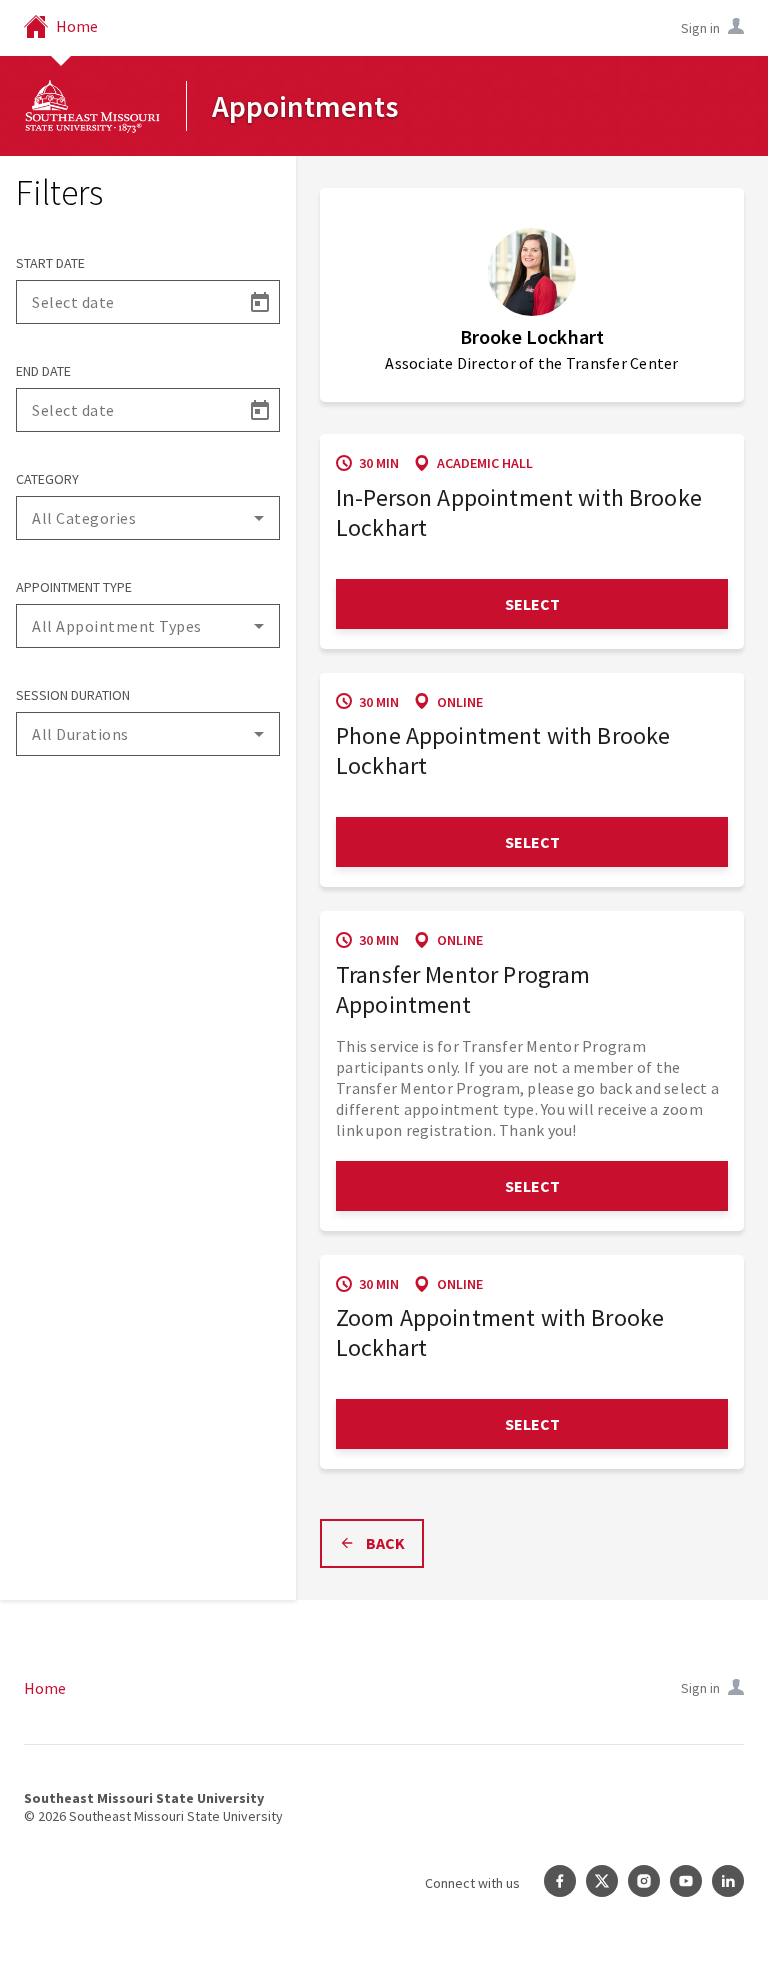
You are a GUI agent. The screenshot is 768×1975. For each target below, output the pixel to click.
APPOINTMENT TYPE (74, 587)
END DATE (43, 371)
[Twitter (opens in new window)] (602, 1883)
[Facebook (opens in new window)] (560, 1883)
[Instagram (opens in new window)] (644, 1883)
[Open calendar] (259, 302)
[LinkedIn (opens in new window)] (728, 1883)
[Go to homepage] (93, 106)
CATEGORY (47, 479)
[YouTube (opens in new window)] (686, 1883)
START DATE (50, 263)
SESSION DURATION (73, 695)
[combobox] (148, 518)
